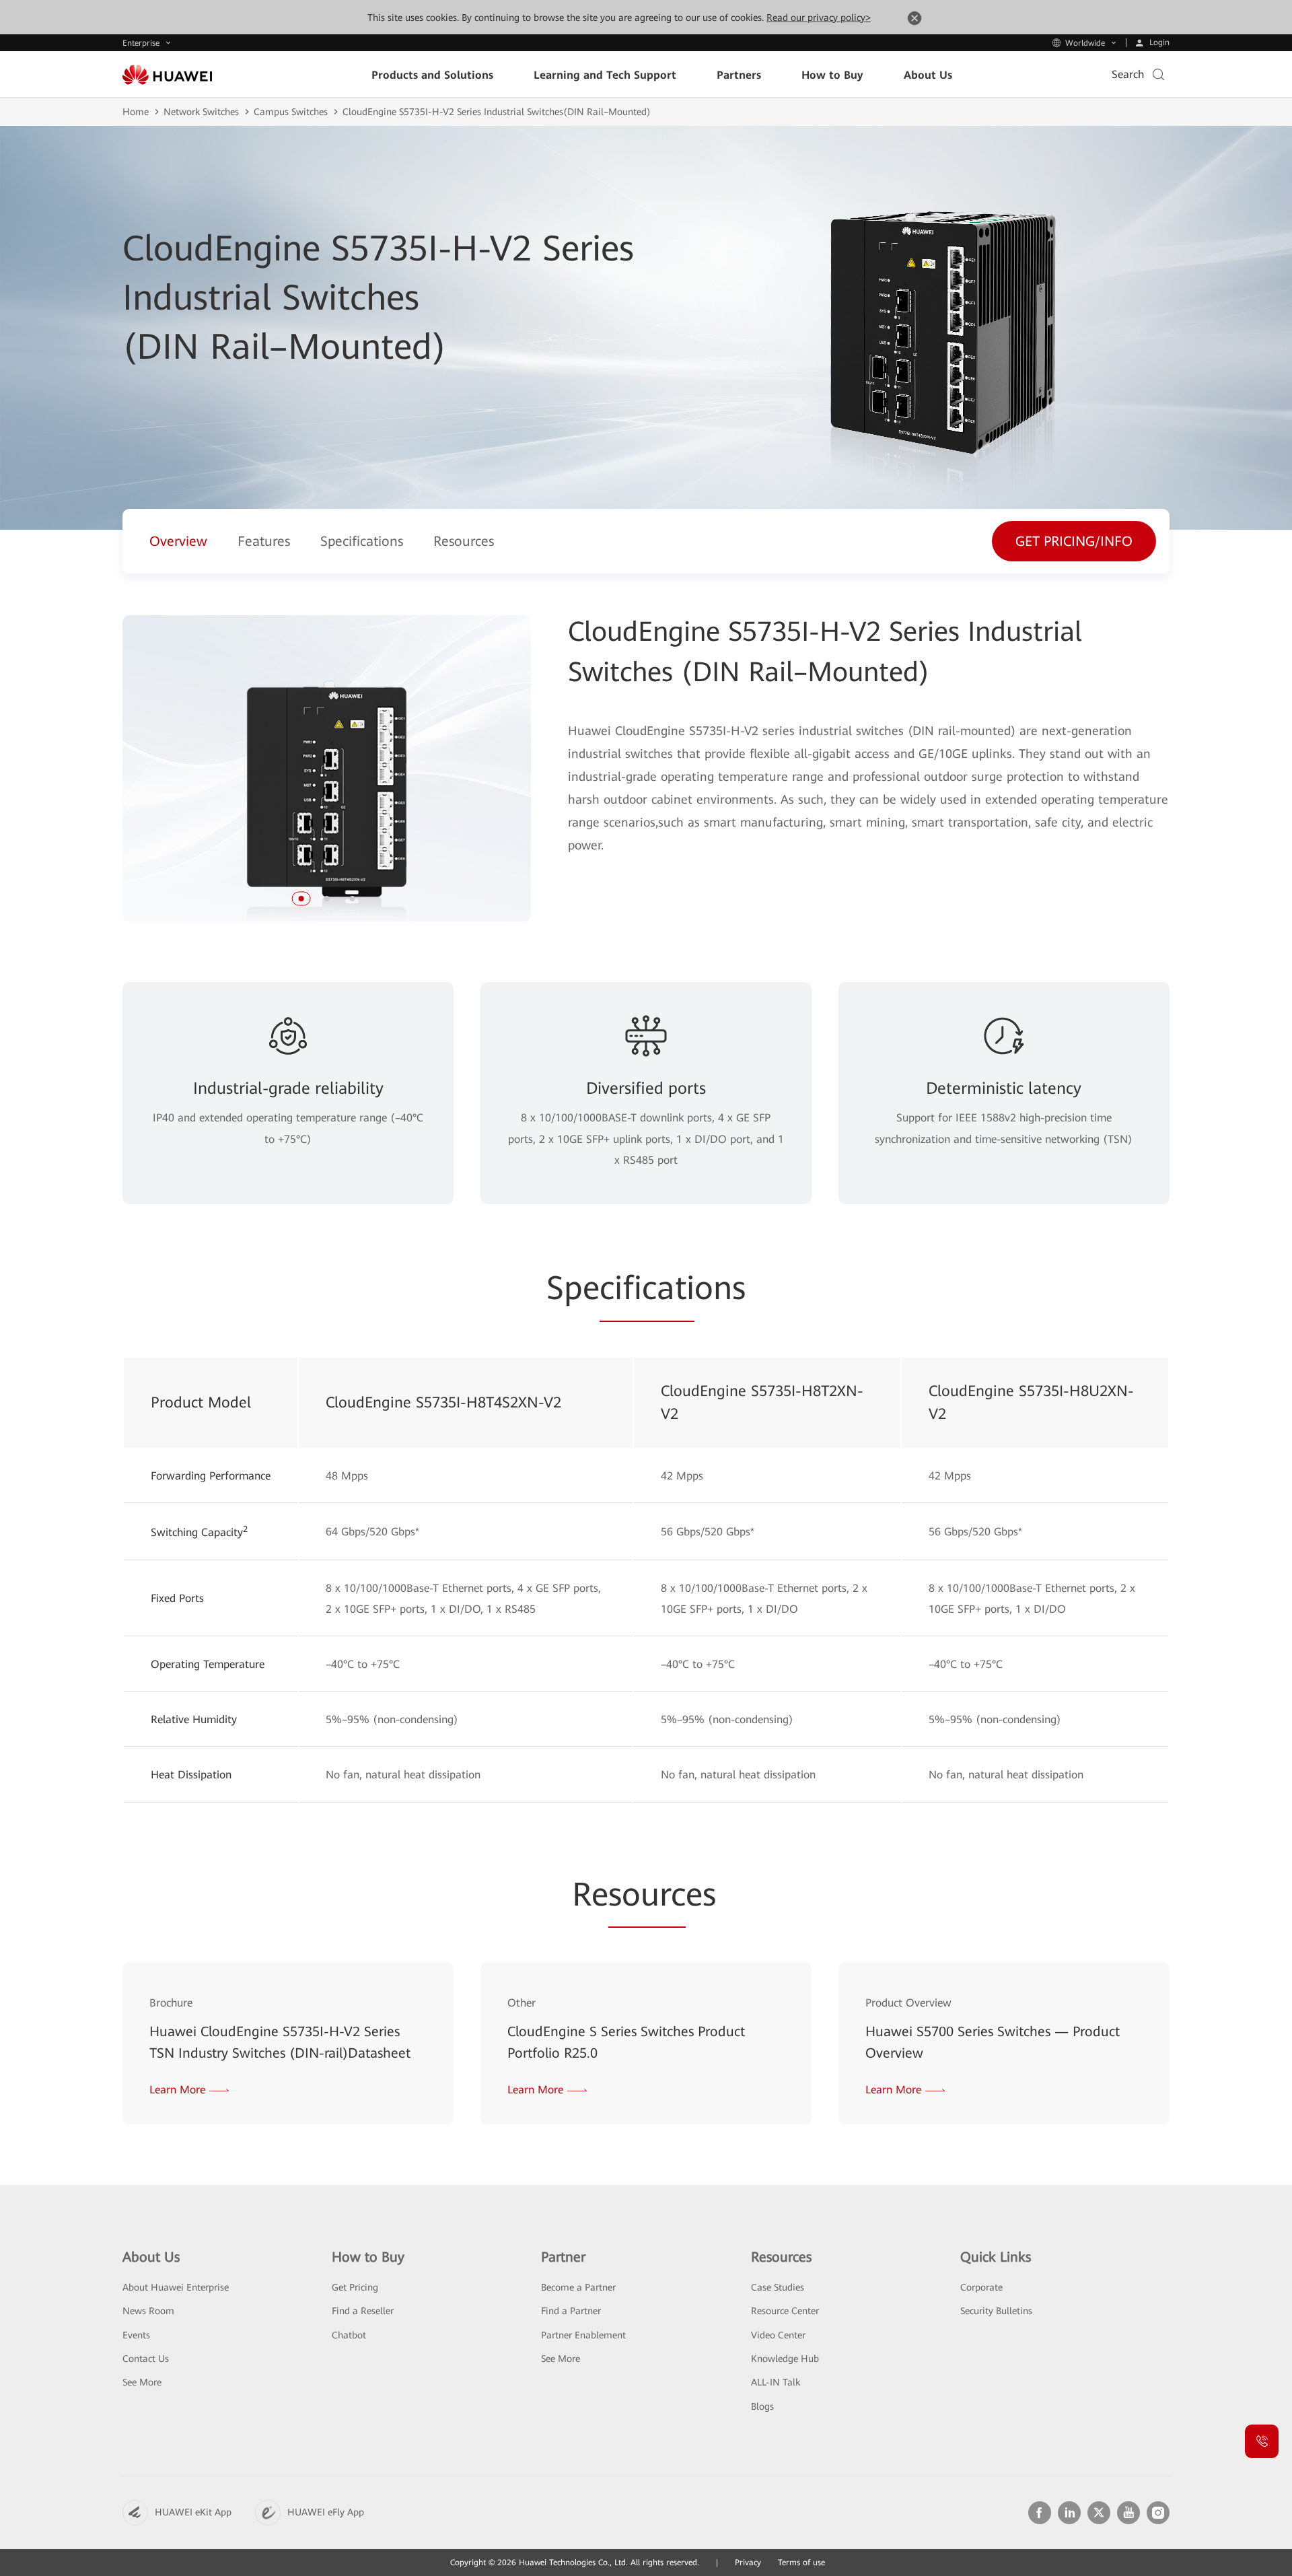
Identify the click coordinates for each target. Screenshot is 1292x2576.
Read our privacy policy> (819, 18)
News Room (148, 2311)
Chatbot (349, 2335)
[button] (301, 899)
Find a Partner (571, 2311)
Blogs (762, 2406)
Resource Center (785, 2311)
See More (142, 2382)
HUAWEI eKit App (193, 2512)
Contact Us (146, 2359)
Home (136, 112)
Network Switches (201, 112)
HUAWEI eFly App (326, 2512)
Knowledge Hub (785, 2359)
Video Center (778, 2335)
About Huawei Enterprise (176, 2287)
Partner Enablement (583, 2335)
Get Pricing (355, 2287)
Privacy (748, 2563)
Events (136, 2335)
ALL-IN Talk (776, 2382)
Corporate (981, 2287)
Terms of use (801, 2563)
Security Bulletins (996, 2311)
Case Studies (778, 2287)
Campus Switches (291, 112)
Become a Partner (578, 2287)
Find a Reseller (363, 2311)
